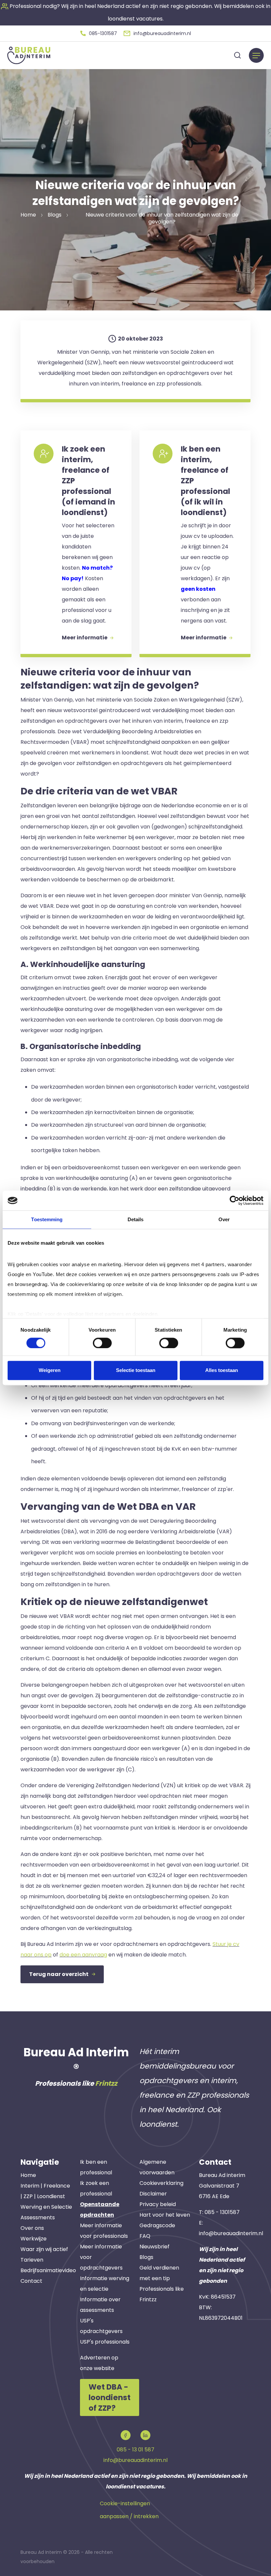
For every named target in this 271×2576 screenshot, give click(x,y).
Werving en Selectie (46, 2207)
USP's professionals (105, 2342)
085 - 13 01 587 (135, 2450)
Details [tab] (136, 1219)
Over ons (32, 2228)
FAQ (145, 2236)
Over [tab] (224, 1219)
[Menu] (256, 55)
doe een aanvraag (83, 1955)
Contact (31, 2281)
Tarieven (32, 2260)
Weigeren (50, 1370)
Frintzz (106, 2083)
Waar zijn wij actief (44, 2249)
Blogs (146, 2257)
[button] (99, 33)
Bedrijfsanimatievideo (48, 2270)
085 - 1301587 (222, 2212)
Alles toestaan (222, 1370)
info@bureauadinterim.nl (231, 2233)
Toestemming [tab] (47, 1219)
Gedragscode (157, 2225)
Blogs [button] (55, 215)
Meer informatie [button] (85, 638)
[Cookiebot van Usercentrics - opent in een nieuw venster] (234, 1200)
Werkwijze (34, 2239)
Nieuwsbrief (155, 2247)
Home (28, 2175)
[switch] (102, 1343)
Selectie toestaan (136, 1370)
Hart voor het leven (165, 2215)
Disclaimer (153, 2194)
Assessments (38, 2217)
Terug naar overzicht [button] (59, 1974)
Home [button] (28, 215)
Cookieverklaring (161, 2183)
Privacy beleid (158, 2204)
